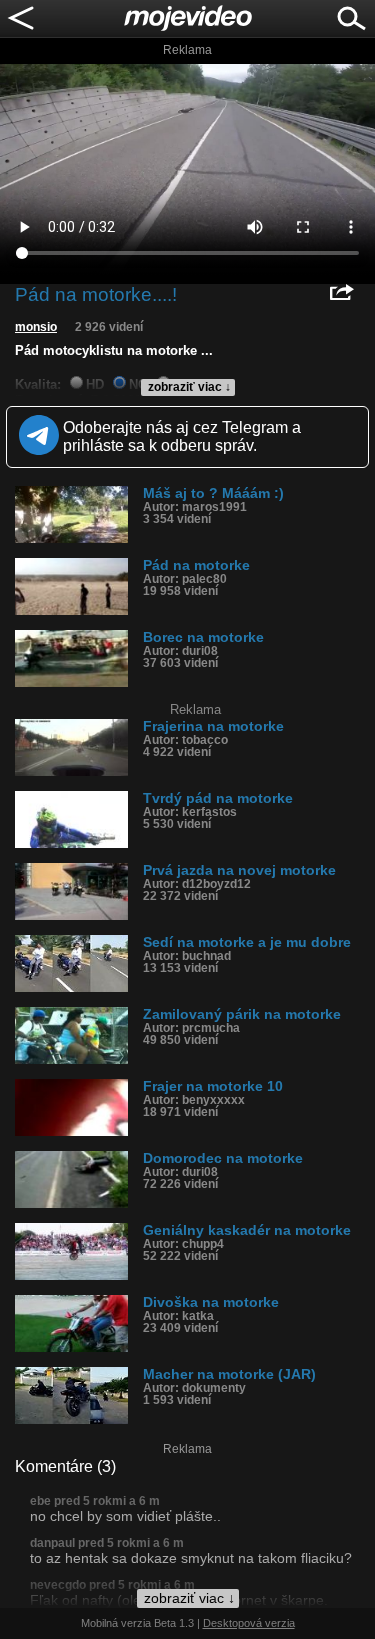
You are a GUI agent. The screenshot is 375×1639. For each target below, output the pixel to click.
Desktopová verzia (249, 1623)
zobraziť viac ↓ (189, 387)
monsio (36, 327)
